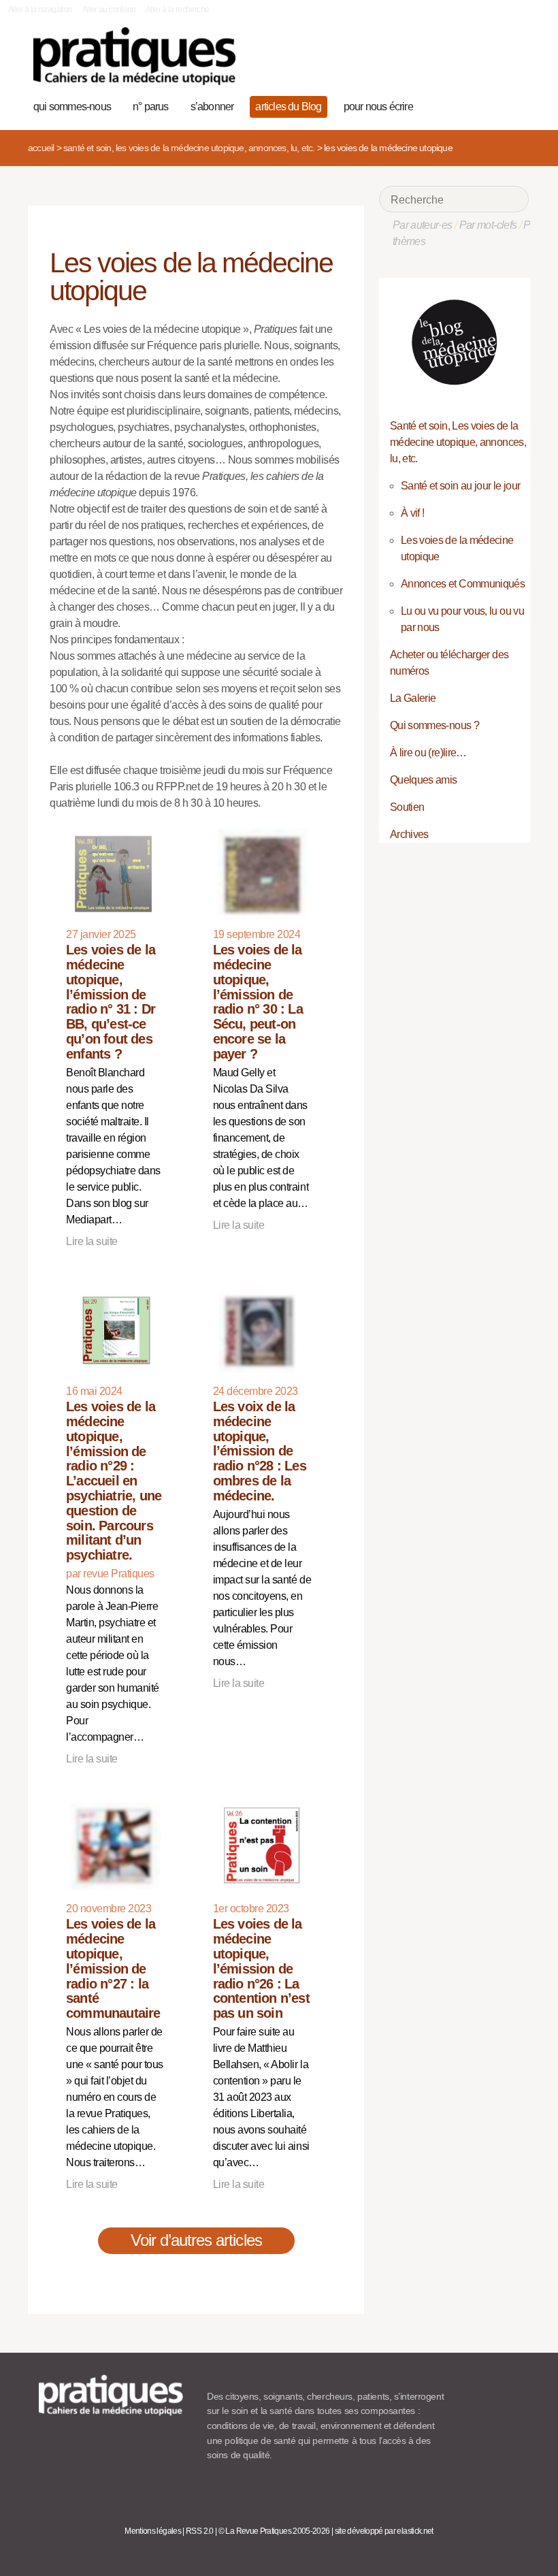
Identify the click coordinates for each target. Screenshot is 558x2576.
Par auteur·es (423, 225)
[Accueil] (134, 56)
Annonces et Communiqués (463, 584)
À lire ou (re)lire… (428, 753)
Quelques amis (424, 780)
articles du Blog (288, 107)
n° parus (151, 107)
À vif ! (413, 513)
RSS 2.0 (200, 2531)
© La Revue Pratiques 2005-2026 (274, 2531)
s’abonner (212, 107)
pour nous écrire (378, 107)
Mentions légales (153, 2531)
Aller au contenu (109, 10)
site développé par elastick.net (384, 2531)
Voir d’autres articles (196, 2240)
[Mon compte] (492, 105)
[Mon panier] (471, 105)
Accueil (41, 148)
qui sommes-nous (72, 107)
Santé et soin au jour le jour (460, 486)
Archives (409, 834)
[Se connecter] (513, 105)
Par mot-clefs (488, 225)
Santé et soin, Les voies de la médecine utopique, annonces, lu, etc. (189, 148)
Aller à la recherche (177, 10)
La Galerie (413, 698)
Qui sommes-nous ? (434, 725)
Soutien (407, 807)
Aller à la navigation (40, 10)
